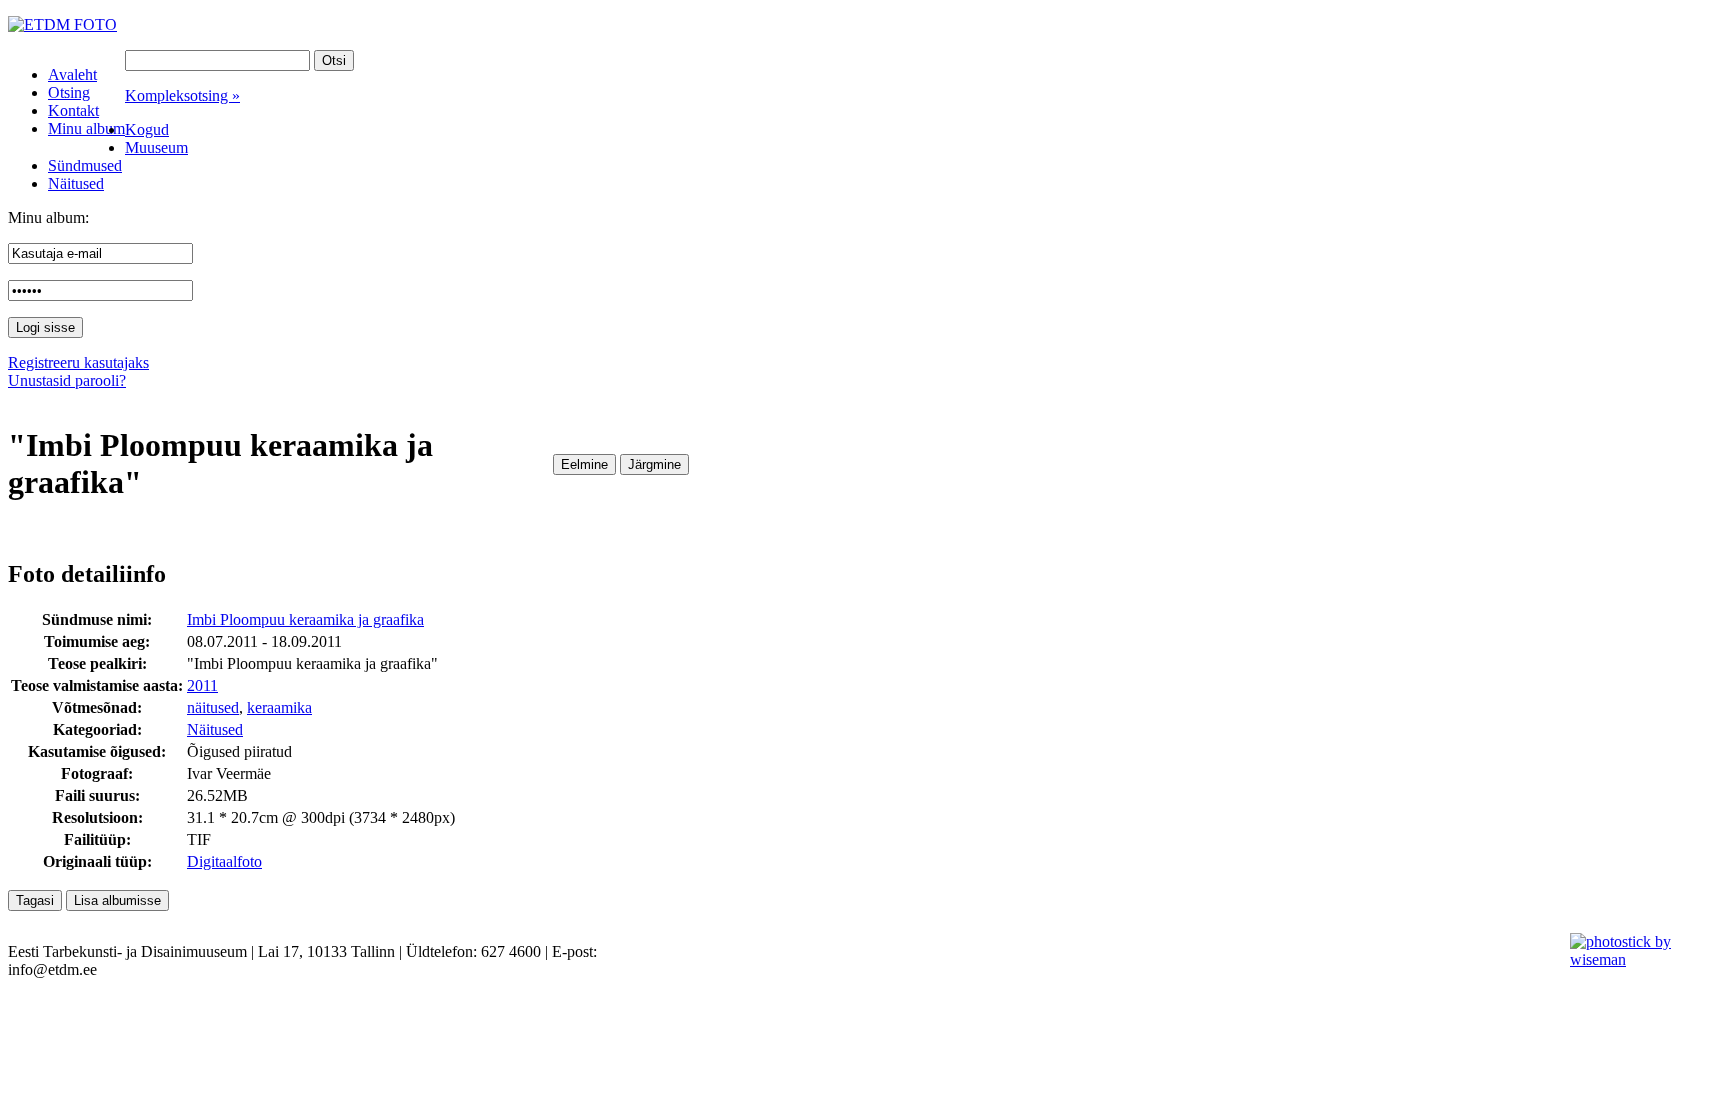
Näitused (215, 729)
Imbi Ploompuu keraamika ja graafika (305, 619)
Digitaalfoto (224, 861)
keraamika (279, 707)
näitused (213, 707)
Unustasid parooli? (67, 380)
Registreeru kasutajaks (78, 362)
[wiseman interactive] (1637, 959)
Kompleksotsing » (182, 95)
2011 (202, 685)
